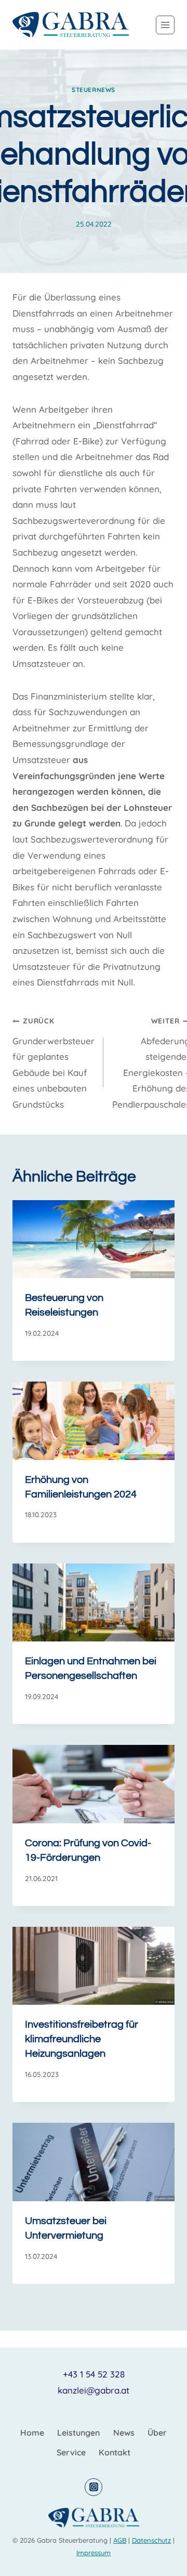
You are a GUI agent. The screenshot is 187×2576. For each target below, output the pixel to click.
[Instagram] (94, 2487)
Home (32, 2433)
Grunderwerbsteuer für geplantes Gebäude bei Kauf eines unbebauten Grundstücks (54, 1063)
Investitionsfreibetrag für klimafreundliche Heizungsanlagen (82, 2039)
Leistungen (78, 2433)
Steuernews (94, 90)
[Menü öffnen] (165, 25)
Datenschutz (151, 2540)
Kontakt (115, 2452)
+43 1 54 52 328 (94, 2374)
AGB (120, 2540)
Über (157, 2433)
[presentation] (94, 1239)
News (124, 2433)
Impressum (94, 2553)
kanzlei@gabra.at (94, 2390)
